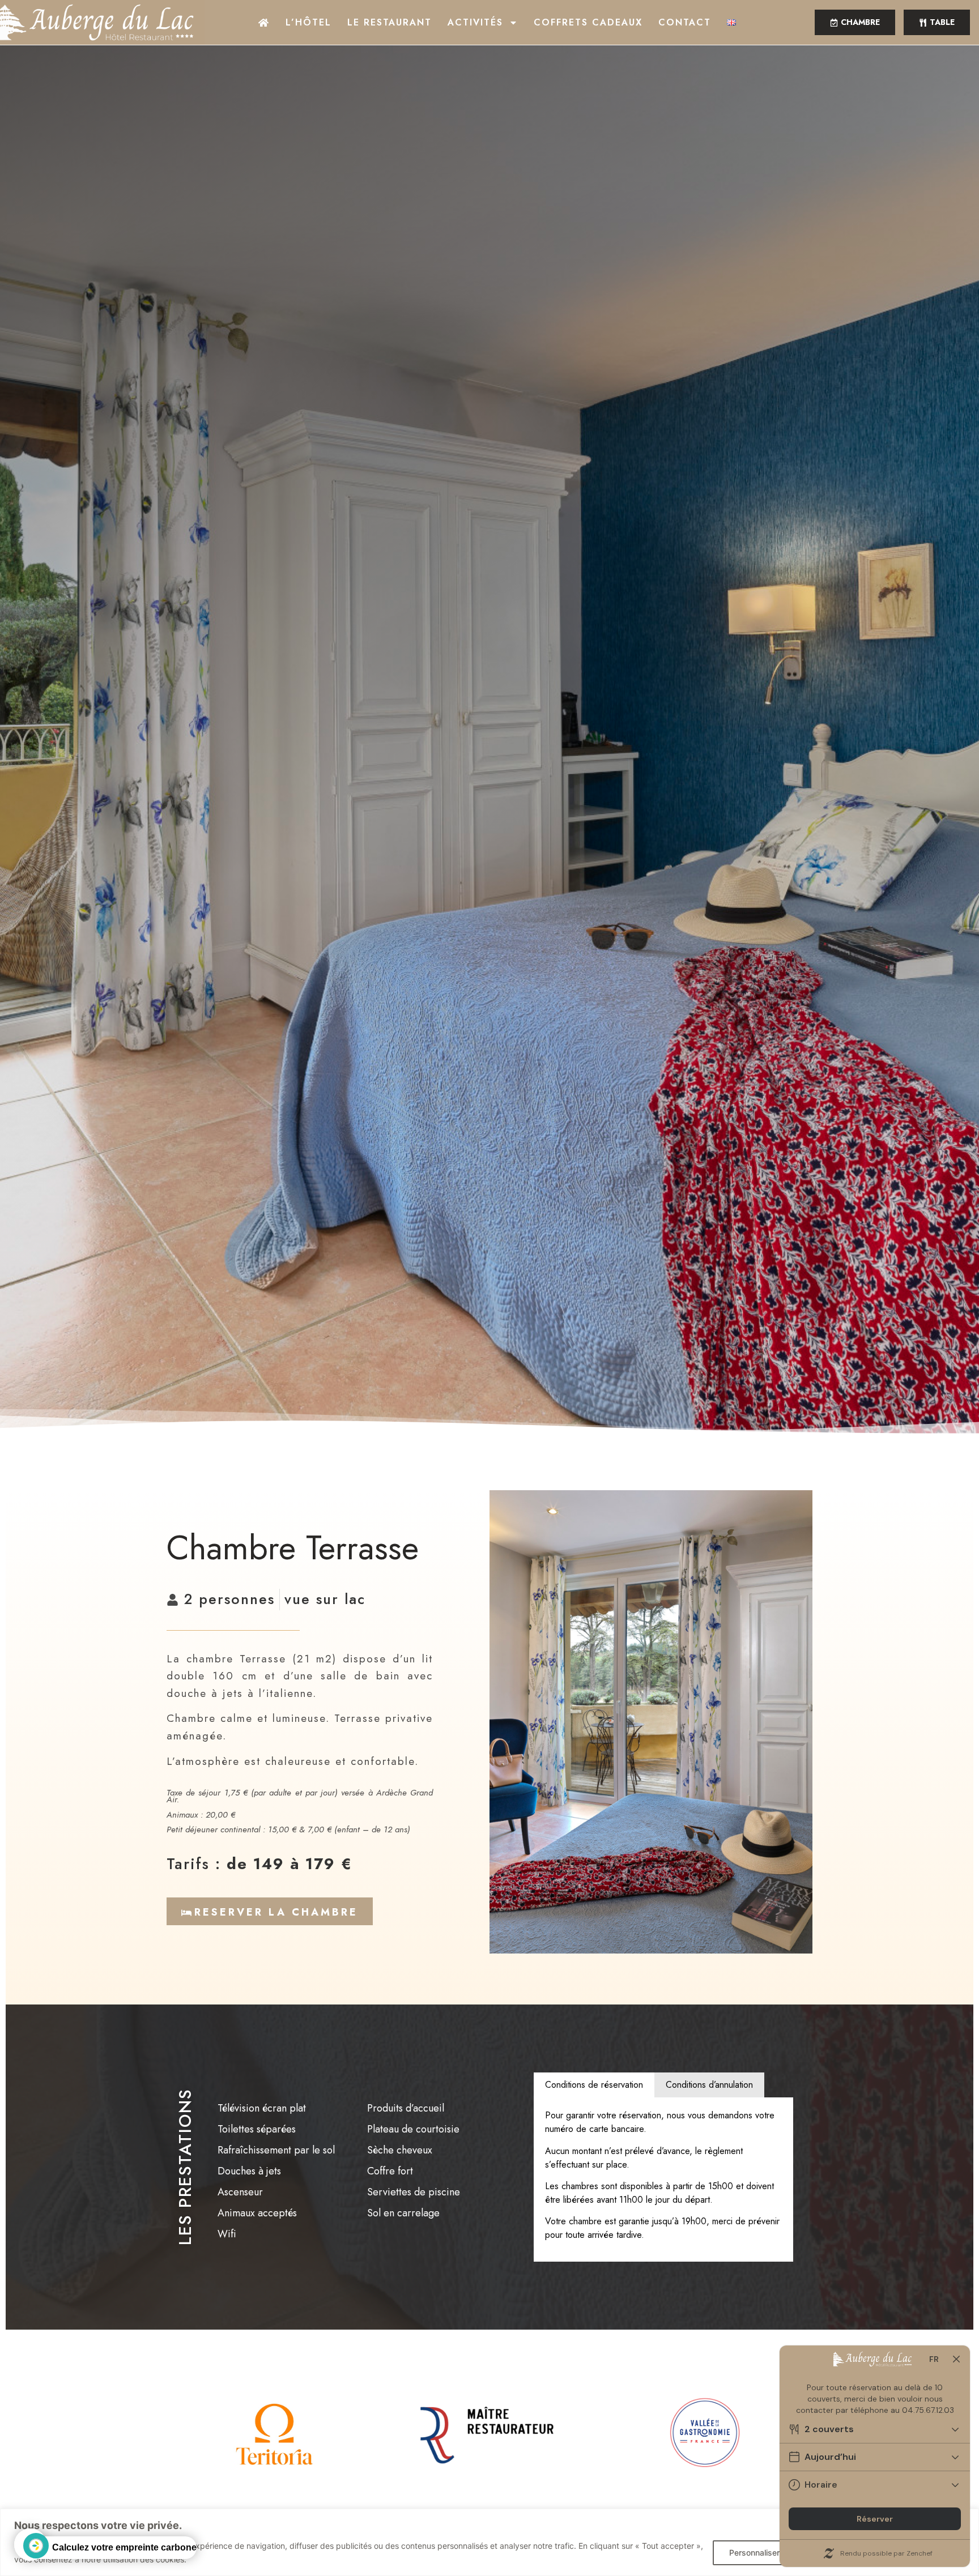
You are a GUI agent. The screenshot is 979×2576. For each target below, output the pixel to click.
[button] (937, 22)
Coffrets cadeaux (588, 22)
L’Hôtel (308, 22)
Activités (475, 22)
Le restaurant (390, 22)
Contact (685, 22)
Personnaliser (754, 2552)
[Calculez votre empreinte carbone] (30, 2545)
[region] (489, 2542)
